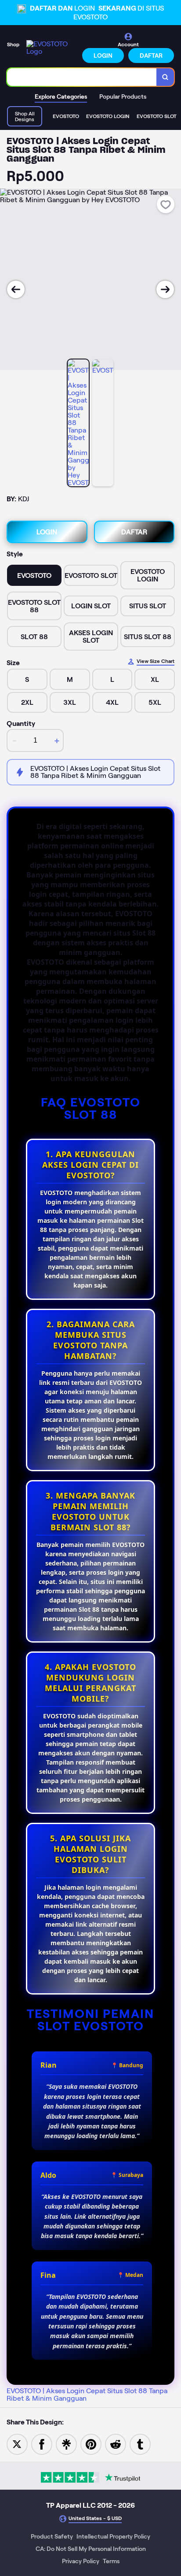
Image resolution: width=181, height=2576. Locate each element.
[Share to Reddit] (116, 2444)
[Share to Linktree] (66, 2444)
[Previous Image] (16, 289)
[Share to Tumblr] (140, 2444)
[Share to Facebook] (42, 2444)
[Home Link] (52, 48)
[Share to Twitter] (17, 2444)
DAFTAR (151, 56)
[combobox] (82, 77)
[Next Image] (165, 289)
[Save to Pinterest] (91, 2444)
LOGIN (103, 56)
